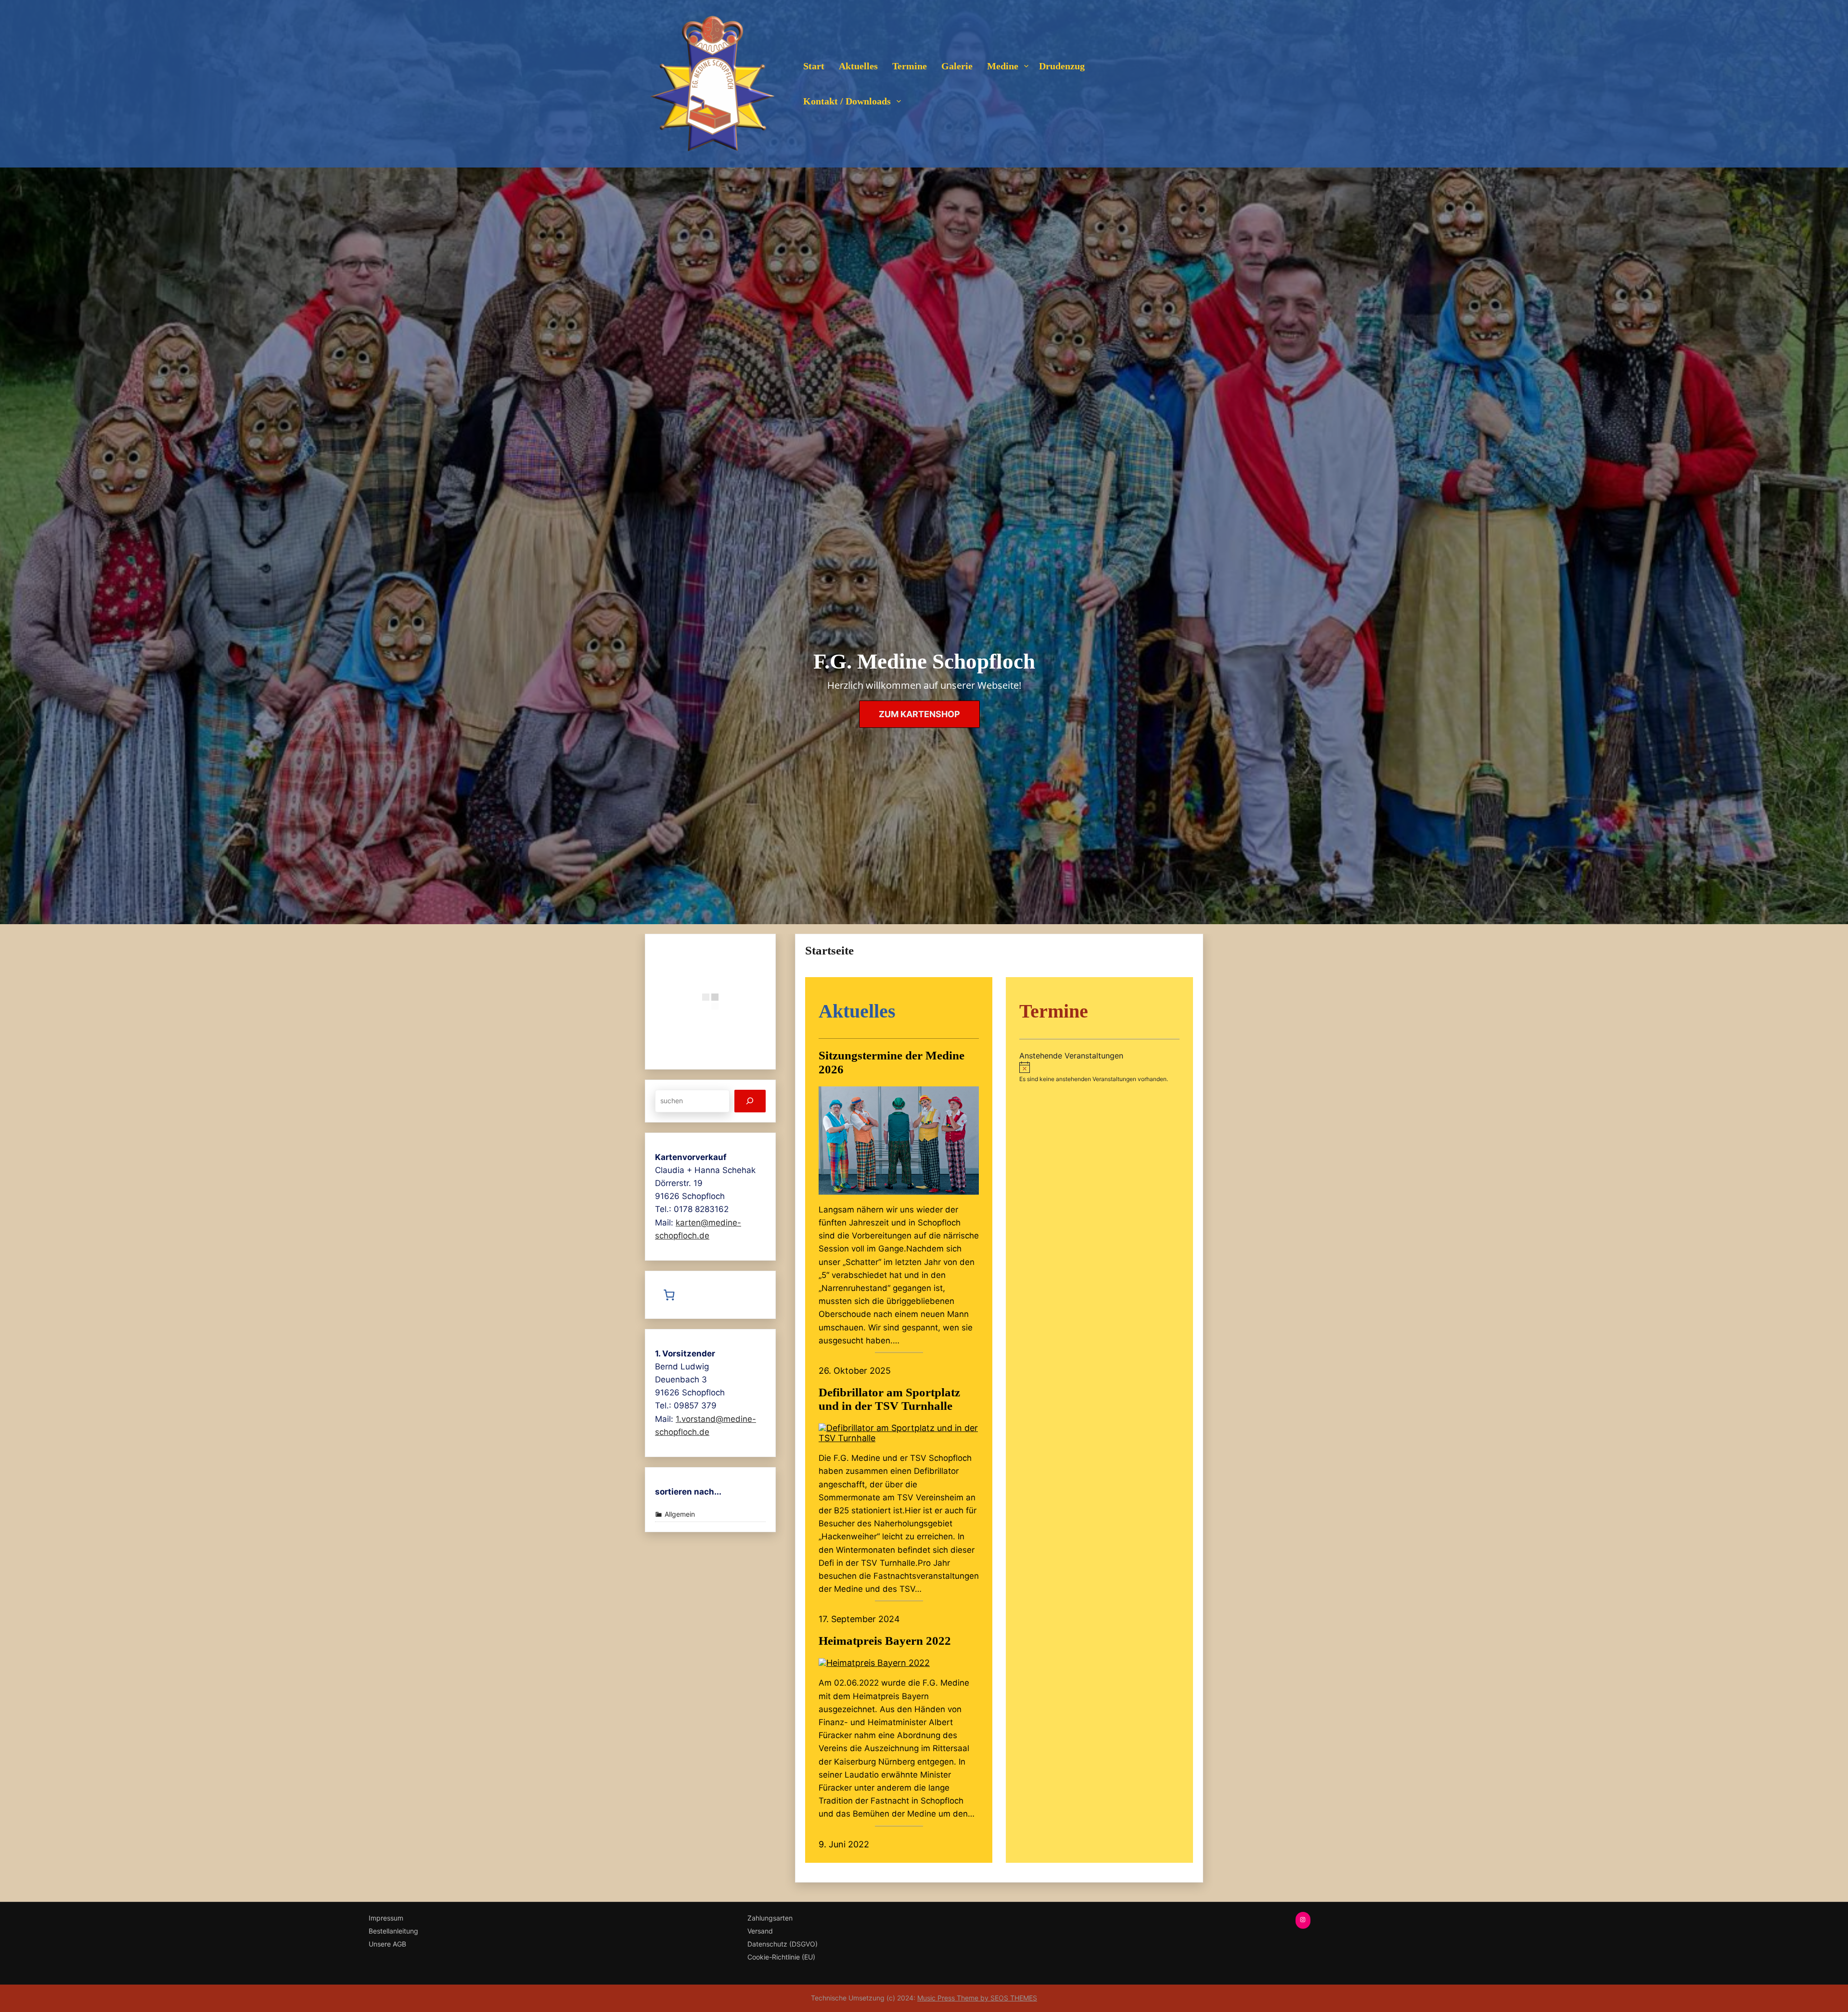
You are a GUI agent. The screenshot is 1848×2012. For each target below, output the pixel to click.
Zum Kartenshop (919, 714)
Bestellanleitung (393, 1931)
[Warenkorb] (672, 1295)
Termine (910, 66)
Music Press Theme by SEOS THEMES (977, 1998)
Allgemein (680, 1514)
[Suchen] (750, 1101)
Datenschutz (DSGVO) (783, 1944)
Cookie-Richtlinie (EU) (781, 1957)
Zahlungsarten (770, 1918)
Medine (1003, 66)
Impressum (386, 1918)
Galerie (957, 66)
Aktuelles (858, 66)
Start (814, 66)
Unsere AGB (387, 1944)
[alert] (1099, 1072)
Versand (760, 1931)
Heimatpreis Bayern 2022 (885, 1641)
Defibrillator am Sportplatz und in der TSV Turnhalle (889, 1399)
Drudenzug (1062, 66)
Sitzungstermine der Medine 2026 (892, 1062)
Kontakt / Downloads (847, 101)
